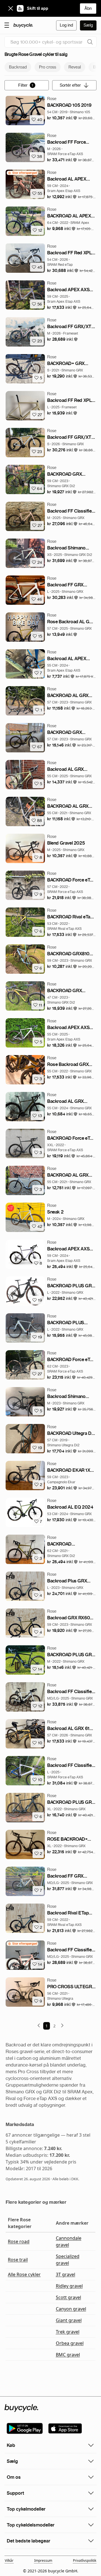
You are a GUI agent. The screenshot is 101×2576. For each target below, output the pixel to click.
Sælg (88, 25)
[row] (22, 173)
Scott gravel (68, 2297)
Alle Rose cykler (24, 2274)
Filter (26, 85)
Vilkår (9, 2560)
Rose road (19, 2241)
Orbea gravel (70, 2343)
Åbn (88, 8)
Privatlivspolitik (85, 2560)
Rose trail (18, 2260)
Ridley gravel (69, 2286)
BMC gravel (68, 2355)
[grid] (22, 173)
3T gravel (66, 2274)
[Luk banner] (11, 8)
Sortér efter (70, 85)
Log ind (66, 25)
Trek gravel (68, 2332)
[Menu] (7, 25)
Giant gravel (69, 2320)
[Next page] (62, 2025)
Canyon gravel (71, 2309)
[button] (62, 118)
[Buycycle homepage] (23, 25)
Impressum (43, 2560)
